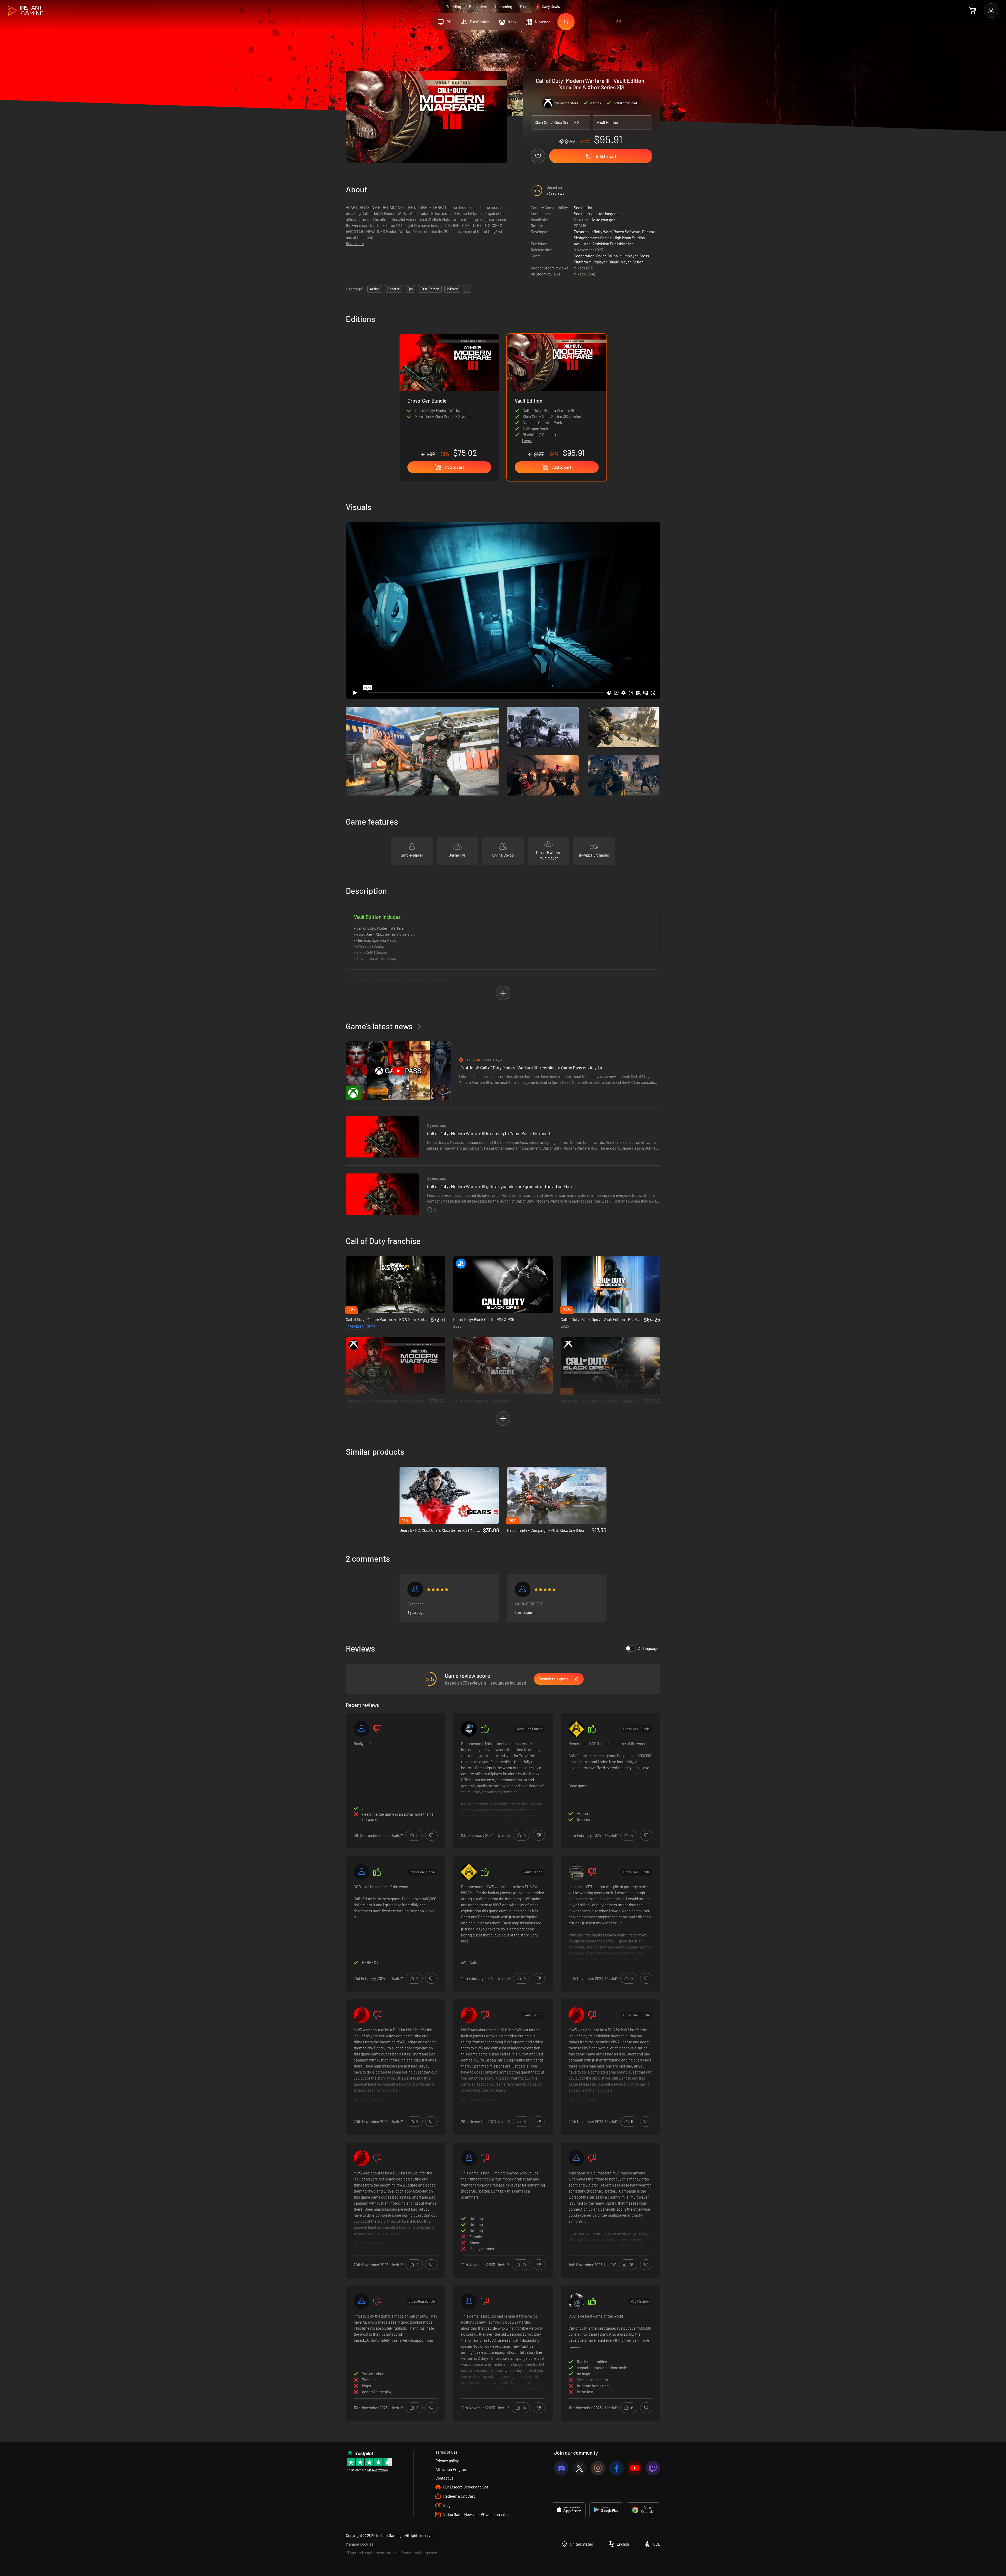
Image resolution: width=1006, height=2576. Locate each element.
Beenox (648, 232)
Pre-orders (478, 7)
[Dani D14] (576, 1872)
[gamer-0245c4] (576, 2158)
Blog (524, 7)
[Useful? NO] (431, 1835)
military (452, 289)
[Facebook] (616, 2468)
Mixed (579, 268)
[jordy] (523, 1589)
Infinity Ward (601, 232)
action (375, 289)
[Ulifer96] (469, 2158)
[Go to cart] (973, 10)
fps (410, 289)
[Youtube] (635, 2468)
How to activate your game (596, 220)
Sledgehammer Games (593, 238)
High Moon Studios (629, 238)
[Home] (26, 11)
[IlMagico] (362, 2301)
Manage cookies (360, 2544)
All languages (649, 1648)
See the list (583, 208)
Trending (454, 7)
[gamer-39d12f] (362, 1729)
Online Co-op (607, 256)
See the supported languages (598, 214)
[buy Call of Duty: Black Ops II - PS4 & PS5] (503, 1285)
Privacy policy (447, 2461)
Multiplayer (629, 256)
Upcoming (504, 7)
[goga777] (576, 1729)
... (467, 289)
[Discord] (561, 2468)
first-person (430, 289)
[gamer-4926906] (415, 1589)
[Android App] (606, 2510)
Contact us (444, 2478)
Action (638, 262)
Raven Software (627, 232)
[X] (580, 2468)
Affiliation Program (451, 2469)
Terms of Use (446, 2452)
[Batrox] (362, 2015)
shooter (393, 289)
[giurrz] (576, 2301)
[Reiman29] (362, 1872)
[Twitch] (653, 2468)
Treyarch (581, 232)
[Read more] (503, 1780)
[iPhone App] (569, 2510)
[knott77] (469, 1729)
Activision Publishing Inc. (613, 244)
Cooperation (584, 256)
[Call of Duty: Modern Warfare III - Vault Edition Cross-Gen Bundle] (449, 396)
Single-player (620, 262)
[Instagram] (598, 2468)
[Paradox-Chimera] (469, 2301)
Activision (582, 244)
